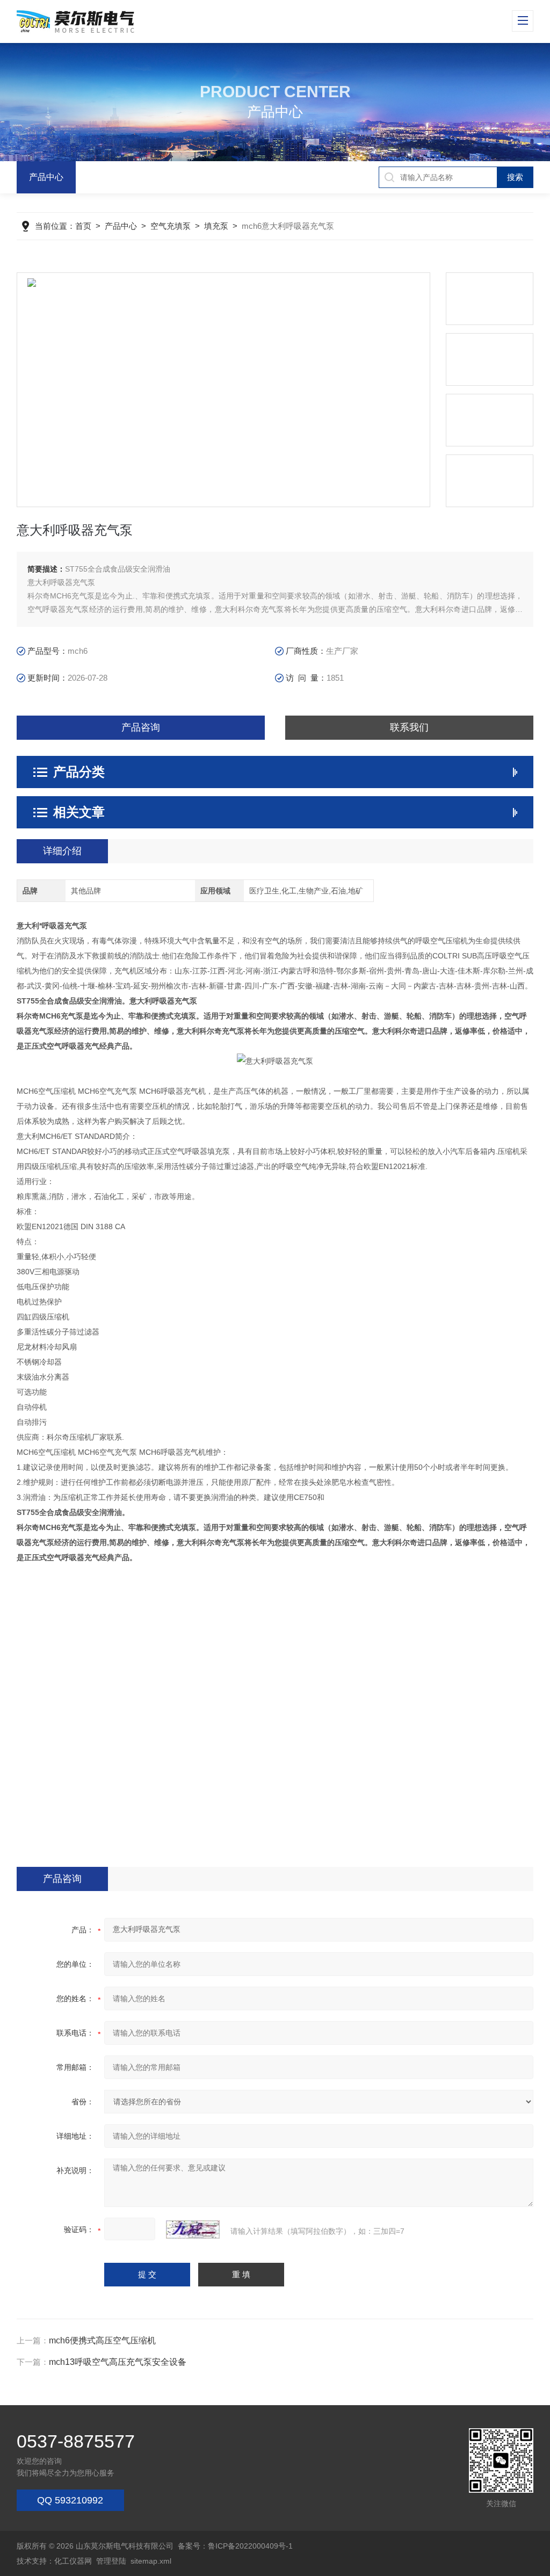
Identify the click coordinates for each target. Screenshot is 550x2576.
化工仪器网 (73, 2561)
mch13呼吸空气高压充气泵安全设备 (118, 2362)
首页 (83, 226)
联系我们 (409, 727)
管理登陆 (111, 2561)
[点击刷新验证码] (193, 2229)
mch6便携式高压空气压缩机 (102, 2340)
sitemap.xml (151, 2561)
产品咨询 (141, 727)
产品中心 (46, 177)
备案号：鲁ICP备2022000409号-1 (235, 2546)
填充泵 (216, 226)
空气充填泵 (171, 226)
